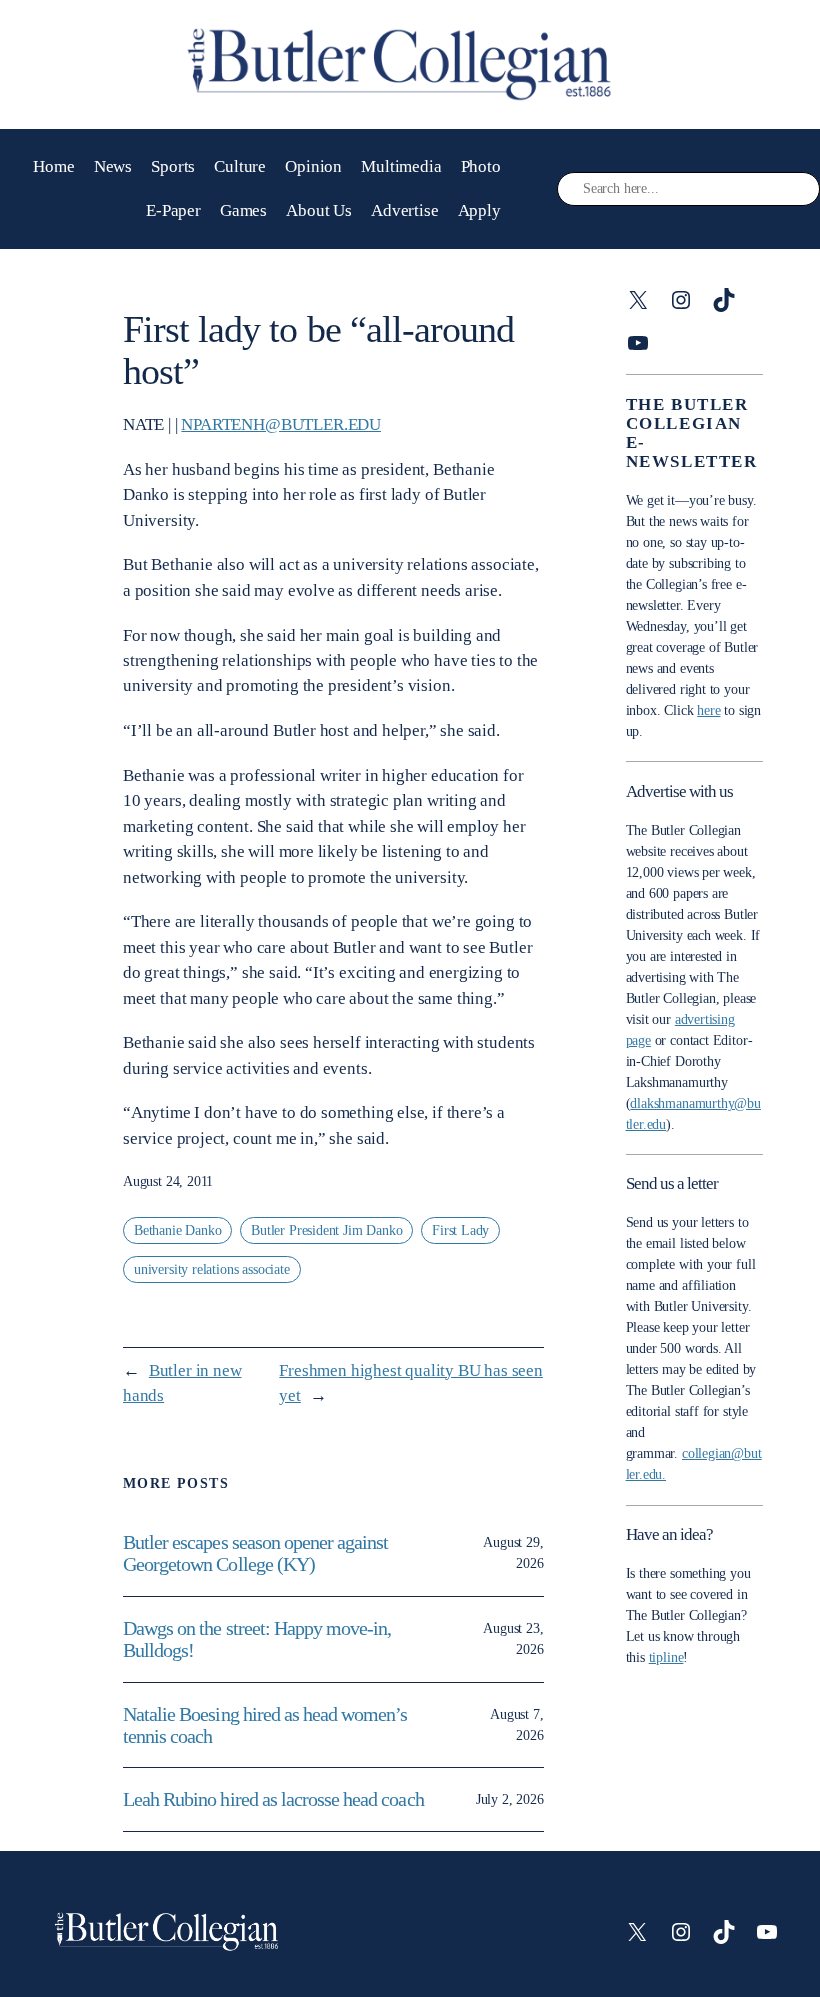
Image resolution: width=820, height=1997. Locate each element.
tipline (666, 1657)
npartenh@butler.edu (281, 424)
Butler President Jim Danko (326, 1230)
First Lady (460, 1230)
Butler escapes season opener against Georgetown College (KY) (255, 1553)
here (708, 710)
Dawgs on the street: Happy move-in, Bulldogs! (257, 1639)
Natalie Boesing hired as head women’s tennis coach (265, 1725)
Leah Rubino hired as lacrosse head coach (273, 1799)
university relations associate (212, 1269)
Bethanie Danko (177, 1230)
